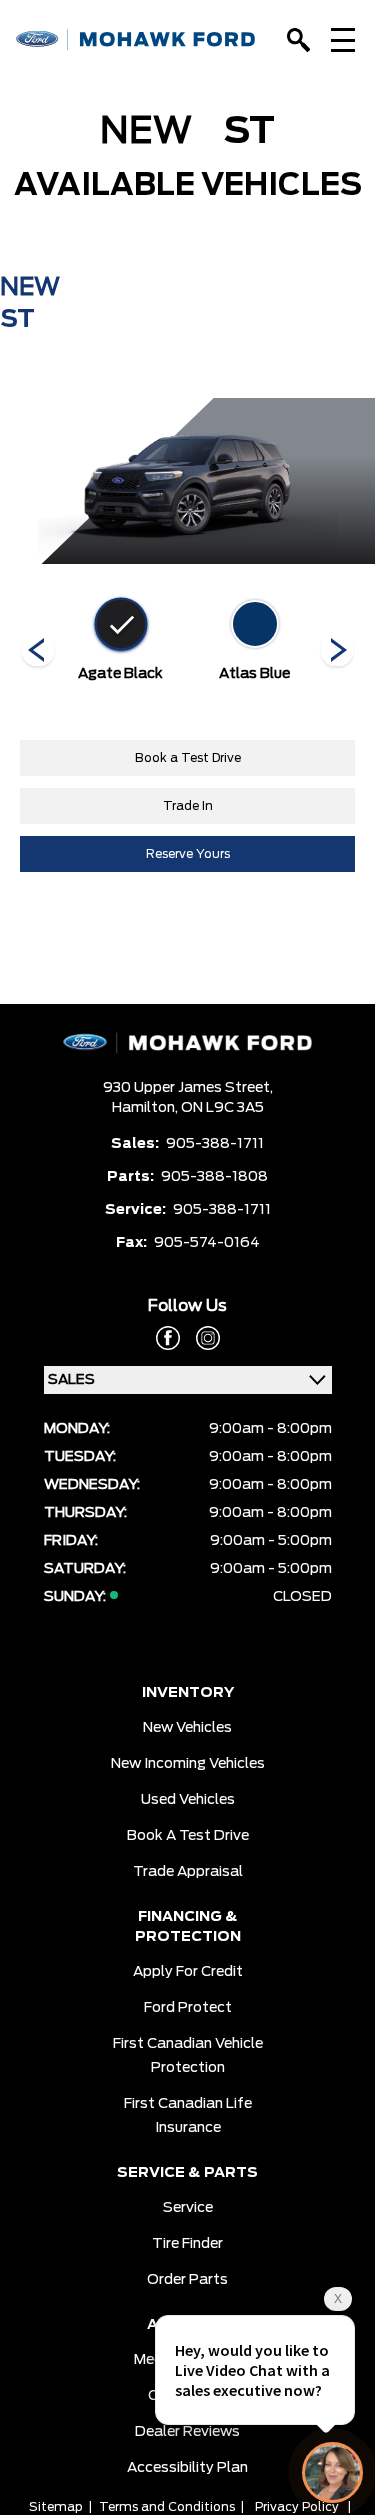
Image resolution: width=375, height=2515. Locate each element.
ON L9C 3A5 (222, 1108)
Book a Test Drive (188, 758)
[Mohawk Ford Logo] (136, 39)
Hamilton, (146, 1108)
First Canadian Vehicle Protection (188, 2056)
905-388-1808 (214, 1177)
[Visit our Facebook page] (168, 1338)
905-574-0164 (207, 1243)
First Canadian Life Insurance (188, 2116)
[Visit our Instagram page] (200, 1338)
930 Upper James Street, (188, 1088)
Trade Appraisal (188, 1872)
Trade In (188, 806)
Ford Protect (188, 2008)
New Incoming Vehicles (188, 1764)
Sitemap (56, 2507)
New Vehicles (187, 1728)
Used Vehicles (188, 1800)
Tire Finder (187, 2244)
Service (188, 2208)
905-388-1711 (215, 1144)
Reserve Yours (188, 854)
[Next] (38, 652)
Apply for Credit (188, 1972)
